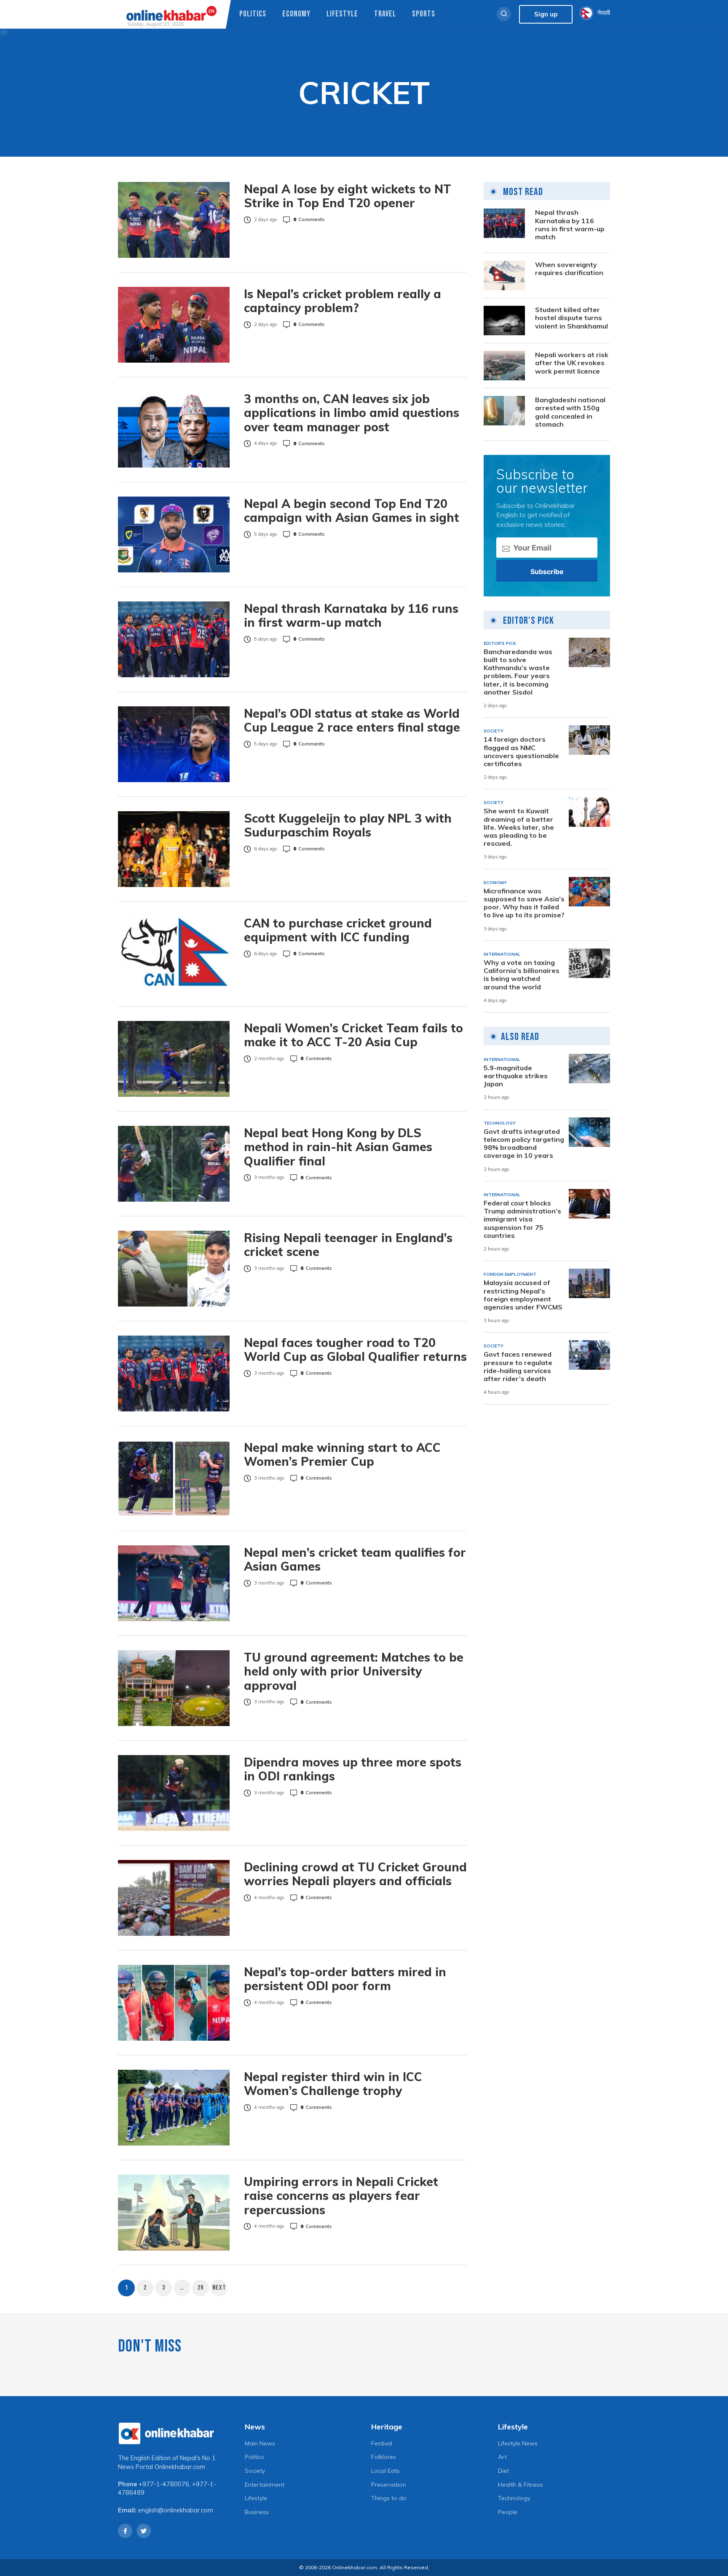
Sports (424, 14)
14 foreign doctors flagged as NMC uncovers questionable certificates (521, 752)
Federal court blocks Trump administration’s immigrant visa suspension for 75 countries (522, 1219)
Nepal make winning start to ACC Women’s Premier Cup (342, 1455)
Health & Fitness (521, 2485)
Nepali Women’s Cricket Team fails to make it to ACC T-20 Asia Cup (353, 1035)
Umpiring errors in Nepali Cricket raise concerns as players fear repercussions (341, 2196)
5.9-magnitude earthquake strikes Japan (516, 1076)
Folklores (384, 2457)
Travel (385, 14)
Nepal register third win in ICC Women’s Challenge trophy (333, 2084)
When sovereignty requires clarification (569, 269)
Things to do (389, 2498)
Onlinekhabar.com (180, 2467)
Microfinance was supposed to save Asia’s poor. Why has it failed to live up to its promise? (524, 903)
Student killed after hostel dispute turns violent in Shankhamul (571, 318)
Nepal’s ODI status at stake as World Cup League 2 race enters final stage (352, 720)
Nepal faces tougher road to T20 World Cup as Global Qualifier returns (355, 1350)
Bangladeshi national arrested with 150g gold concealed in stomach (570, 412)
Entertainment (265, 2485)
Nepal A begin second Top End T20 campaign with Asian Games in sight (352, 511)
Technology (514, 2498)
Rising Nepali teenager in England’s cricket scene (348, 1245)
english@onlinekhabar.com (176, 2510)
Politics (253, 14)
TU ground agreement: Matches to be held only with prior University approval (354, 1671)
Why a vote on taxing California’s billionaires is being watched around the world (522, 975)
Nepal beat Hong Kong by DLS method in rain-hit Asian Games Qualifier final (338, 1147)
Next (219, 2288)
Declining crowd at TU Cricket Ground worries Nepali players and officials (355, 1874)
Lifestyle (342, 14)
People (508, 2512)
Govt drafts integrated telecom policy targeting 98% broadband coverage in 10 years (524, 1144)
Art (502, 2457)
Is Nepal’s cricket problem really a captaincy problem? (343, 301)
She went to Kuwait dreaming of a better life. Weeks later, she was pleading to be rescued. (519, 828)
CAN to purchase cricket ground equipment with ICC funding (338, 930)
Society (255, 2471)
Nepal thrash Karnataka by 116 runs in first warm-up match (351, 616)
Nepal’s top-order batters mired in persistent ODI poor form (345, 1979)
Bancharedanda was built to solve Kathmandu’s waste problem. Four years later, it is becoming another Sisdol (518, 672)
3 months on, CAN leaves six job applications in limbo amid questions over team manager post (352, 413)
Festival (382, 2443)
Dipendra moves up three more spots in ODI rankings (353, 1769)
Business (257, 2512)
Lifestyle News (518, 2443)
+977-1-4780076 (164, 2484)
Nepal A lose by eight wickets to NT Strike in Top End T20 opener (348, 196)
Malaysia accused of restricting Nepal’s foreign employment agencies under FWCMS (523, 1295)
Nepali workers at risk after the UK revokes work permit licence (572, 363)
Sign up (546, 14)
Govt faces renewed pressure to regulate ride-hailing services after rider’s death (518, 1367)
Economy (296, 14)
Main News (260, 2443)
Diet (503, 2471)
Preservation (389, 2485)
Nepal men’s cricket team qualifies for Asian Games (355, 1559)
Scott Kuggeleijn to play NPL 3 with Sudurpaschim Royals (348, 825)
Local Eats (385, 2471)
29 (201, 2288)
